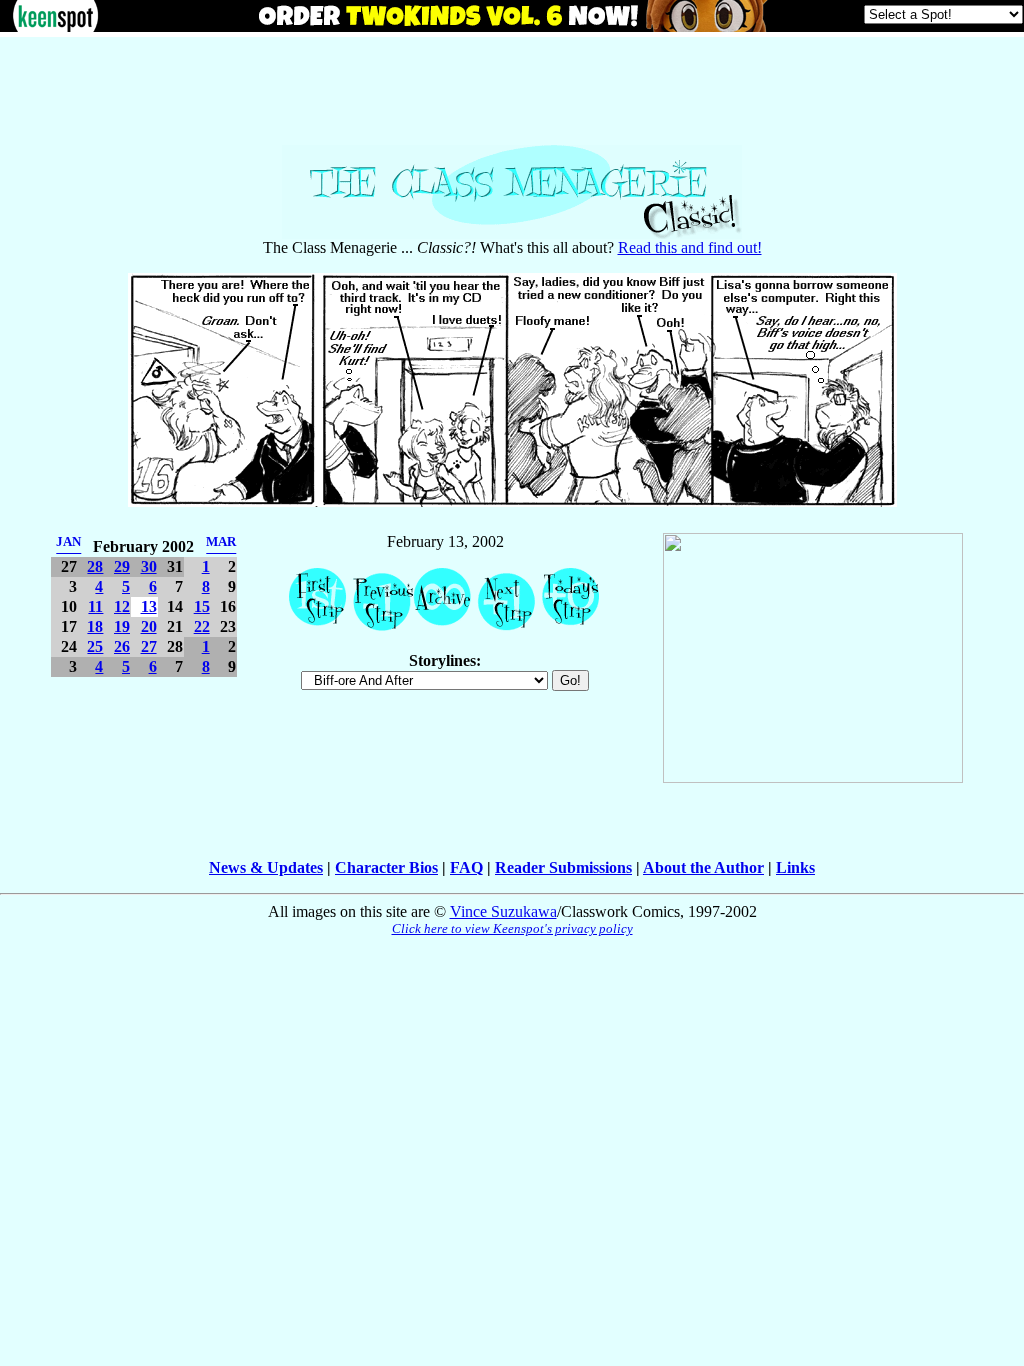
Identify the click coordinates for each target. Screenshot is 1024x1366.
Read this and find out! (690, 247)
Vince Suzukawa (503, 911)
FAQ (466, 867)
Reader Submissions (563, 867)
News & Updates (266, 867)
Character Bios (386, 867)
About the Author (703, 867)
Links (795, 867)
